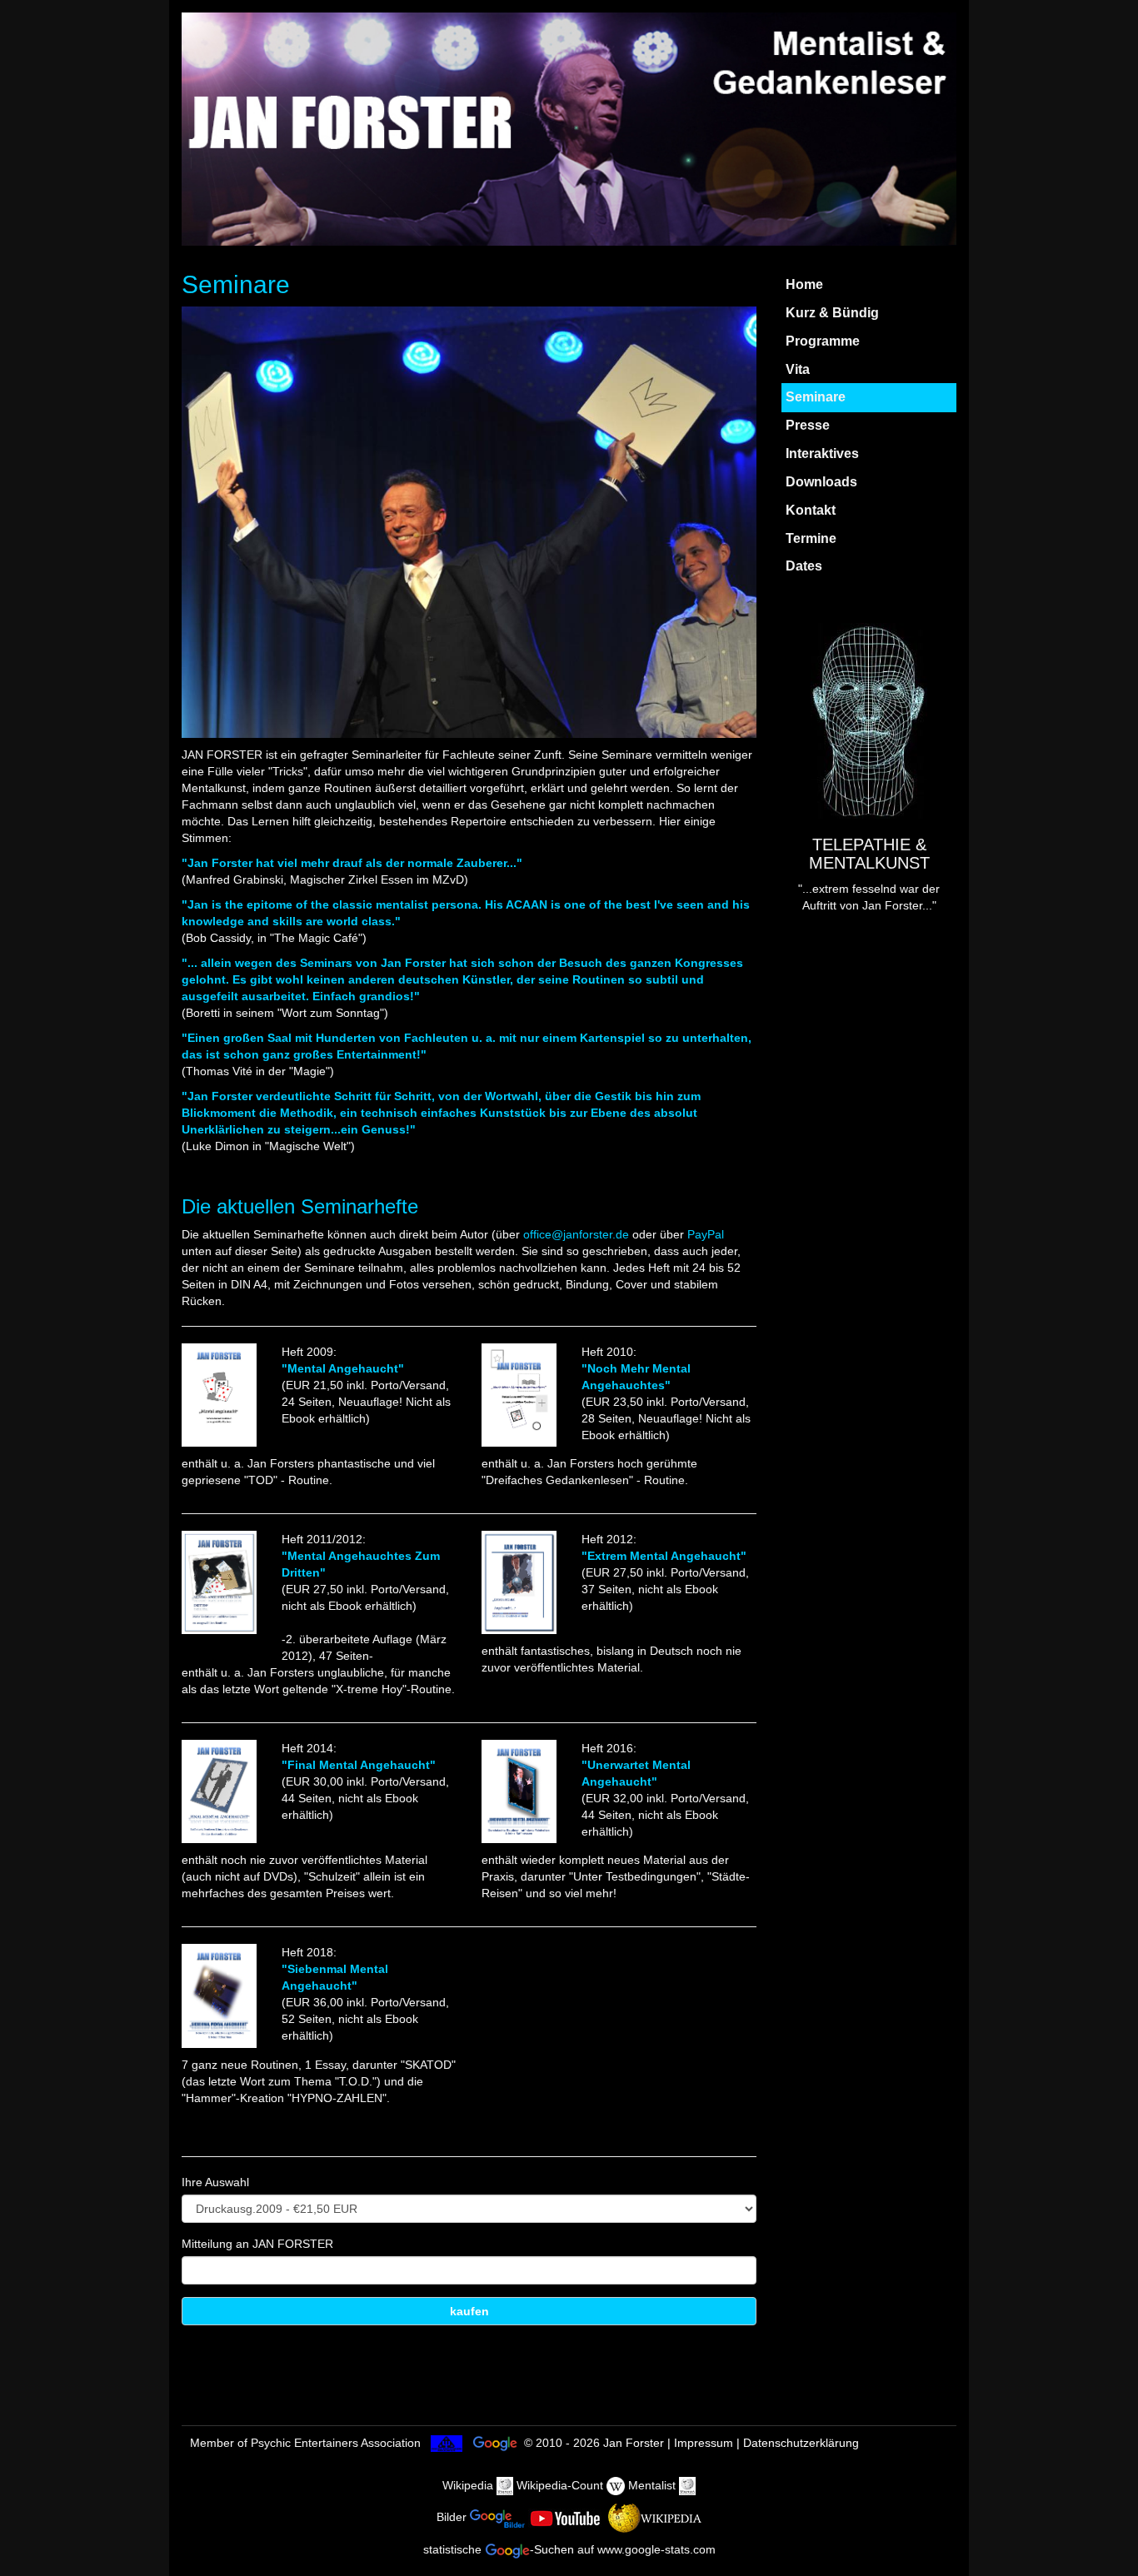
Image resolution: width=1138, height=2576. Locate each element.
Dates (804, 566)
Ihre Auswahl (215, 2182)
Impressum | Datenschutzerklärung (766, 2443)
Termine (811, 538)
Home (804, 284)
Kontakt (811, 510)
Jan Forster (634, 2443)
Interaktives (822, 453)
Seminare (816, 397)
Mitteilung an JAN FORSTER (257, 2244)
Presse (808, 425)
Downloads (821, 482)
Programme (823, 341)
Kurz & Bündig (832, 313)
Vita (798, 369)
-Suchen (552, 2549)
